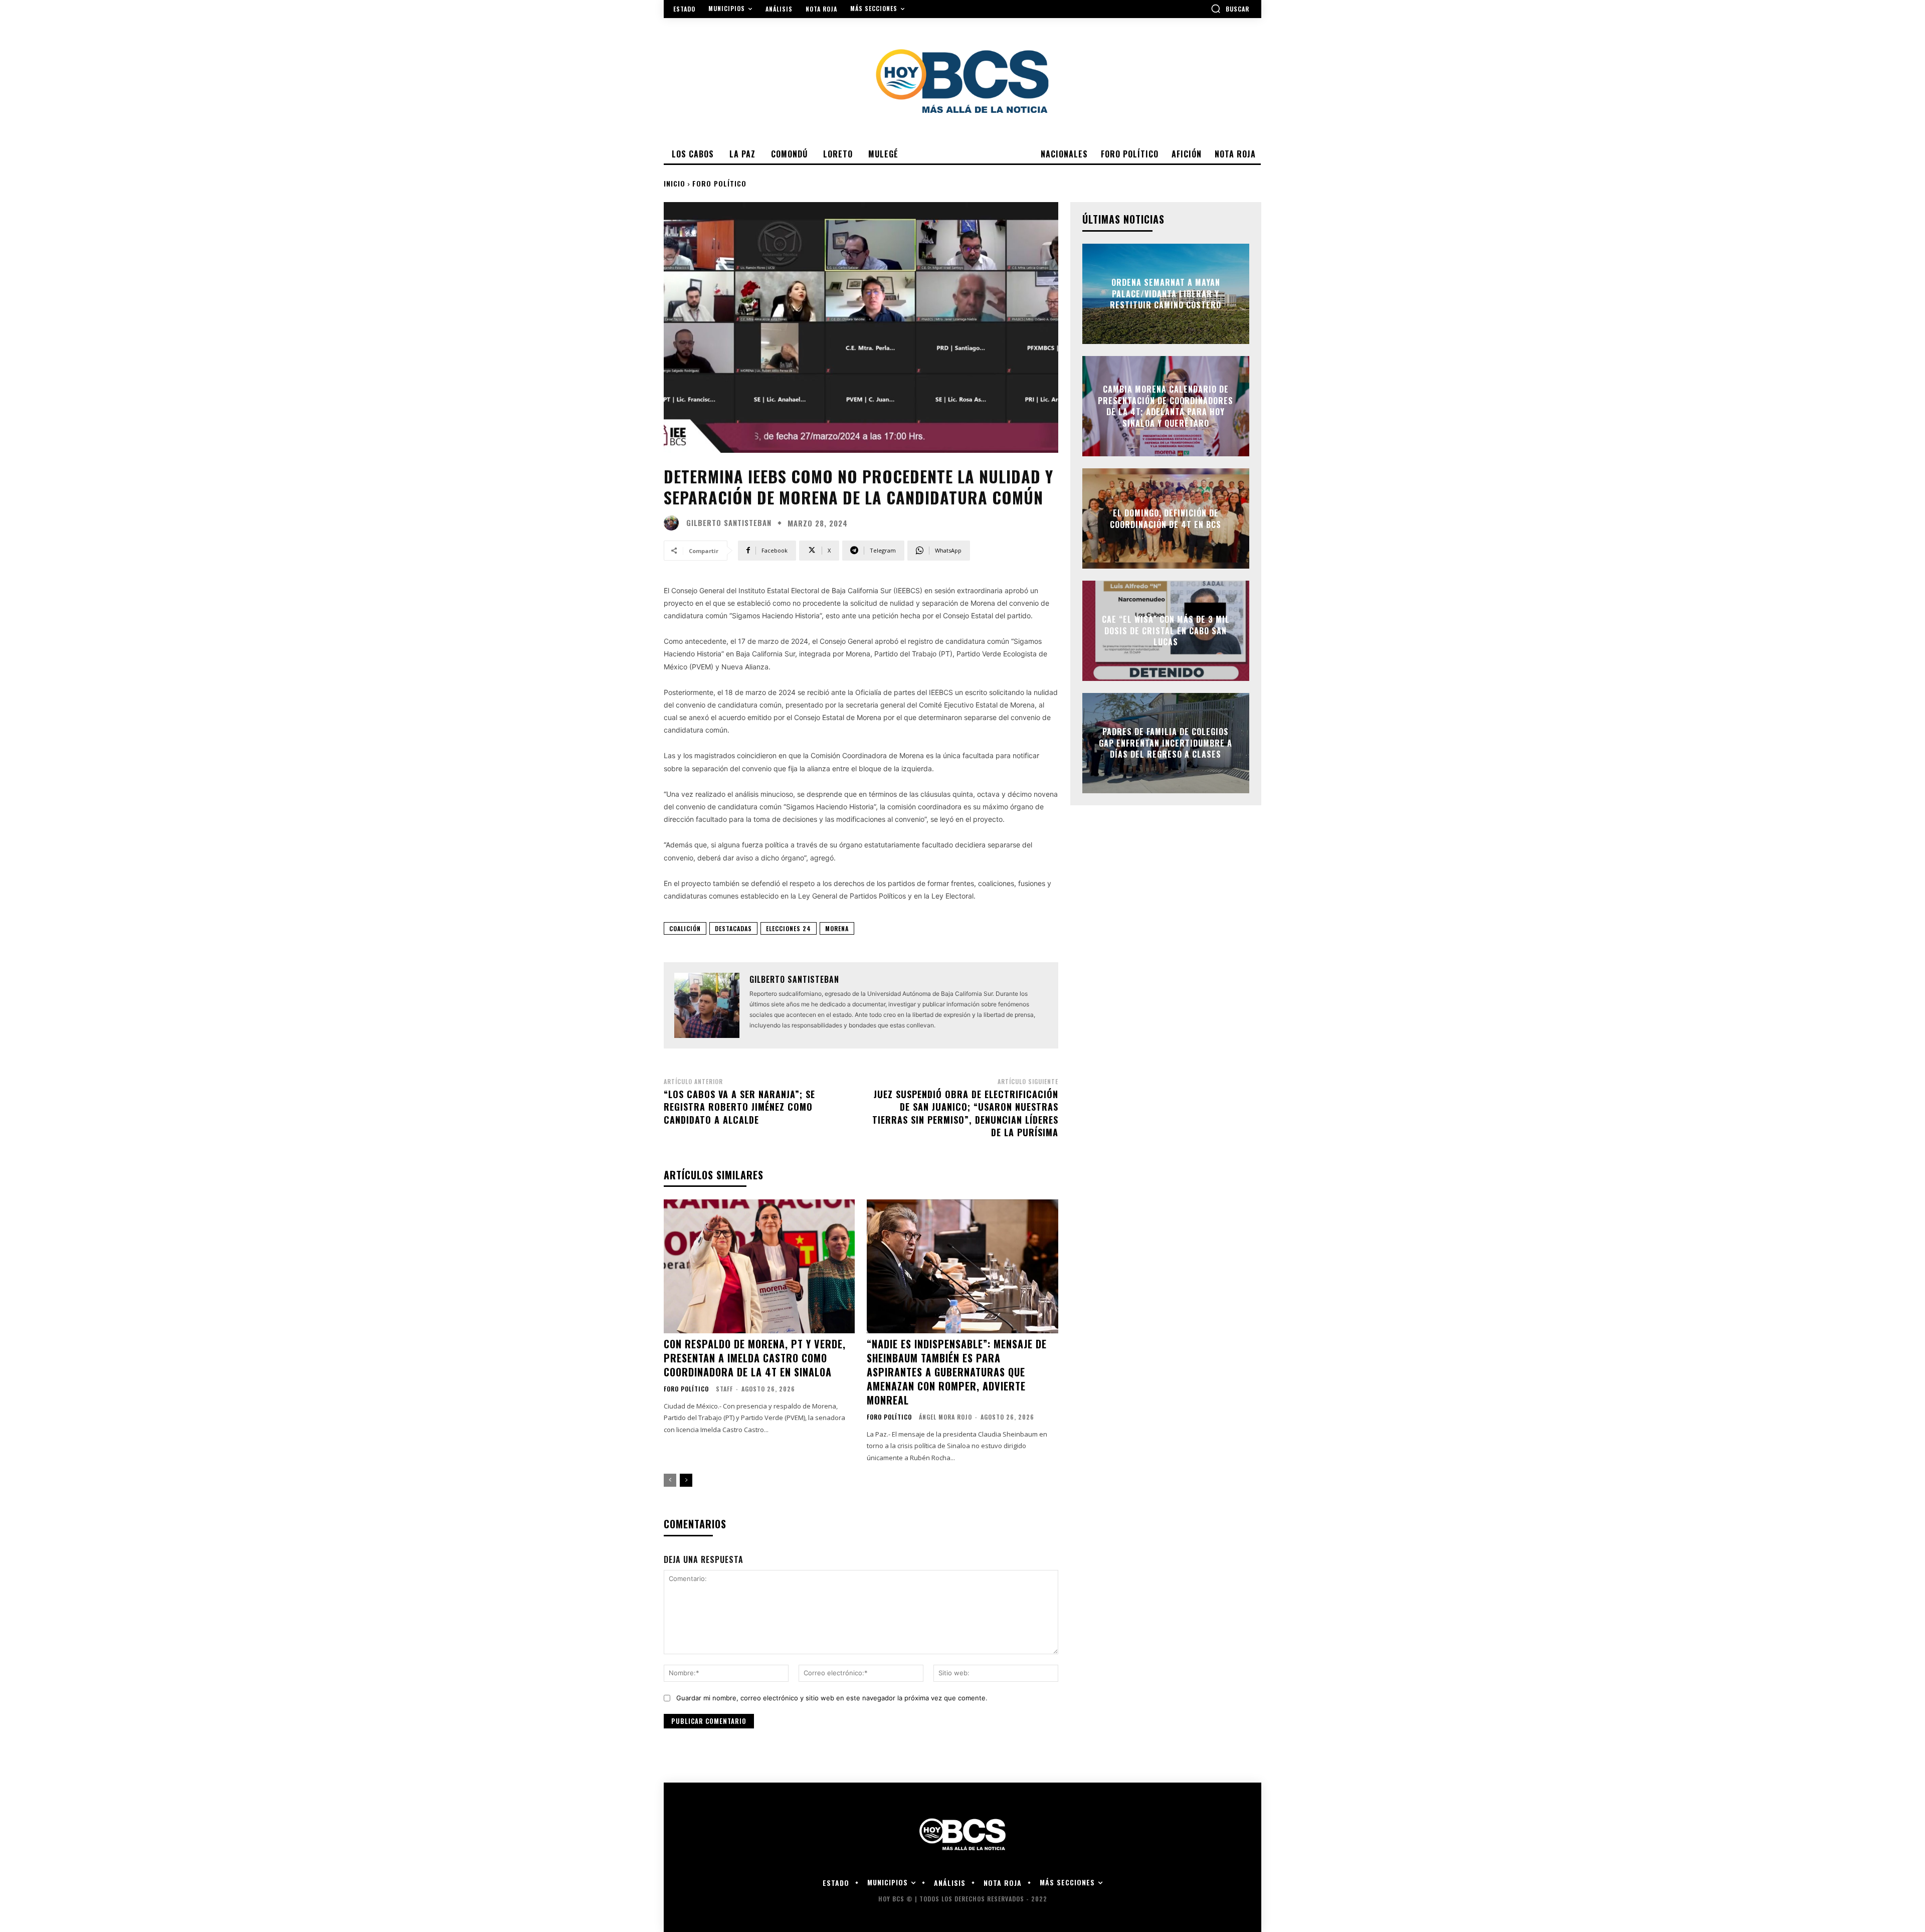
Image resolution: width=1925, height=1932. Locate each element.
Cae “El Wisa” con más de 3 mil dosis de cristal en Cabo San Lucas (1166, 631)
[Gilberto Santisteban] (674, 523)
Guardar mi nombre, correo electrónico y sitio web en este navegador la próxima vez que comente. (832, 1698)
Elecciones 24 (789, 928)
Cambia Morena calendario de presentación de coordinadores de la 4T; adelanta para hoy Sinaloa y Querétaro (1166, 406)
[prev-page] (670, 1480)
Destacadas (733, 928)
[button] (1230, 9)
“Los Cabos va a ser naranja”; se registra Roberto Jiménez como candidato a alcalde (739, 1107)
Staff (724, 1389)
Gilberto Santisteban (729, 523)
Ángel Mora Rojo (945, 1417)
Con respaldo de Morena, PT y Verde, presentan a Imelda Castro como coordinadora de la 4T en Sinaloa (755, 1358)
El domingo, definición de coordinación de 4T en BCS (1166, 518)
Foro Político (719, 183)
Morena (837, 928)
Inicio (675, 183)
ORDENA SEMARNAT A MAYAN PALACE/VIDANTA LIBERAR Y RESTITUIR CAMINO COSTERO (1166, 294)
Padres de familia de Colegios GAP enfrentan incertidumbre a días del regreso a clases (1166, 743)
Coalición (685, 928)
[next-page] (686, 1480)
